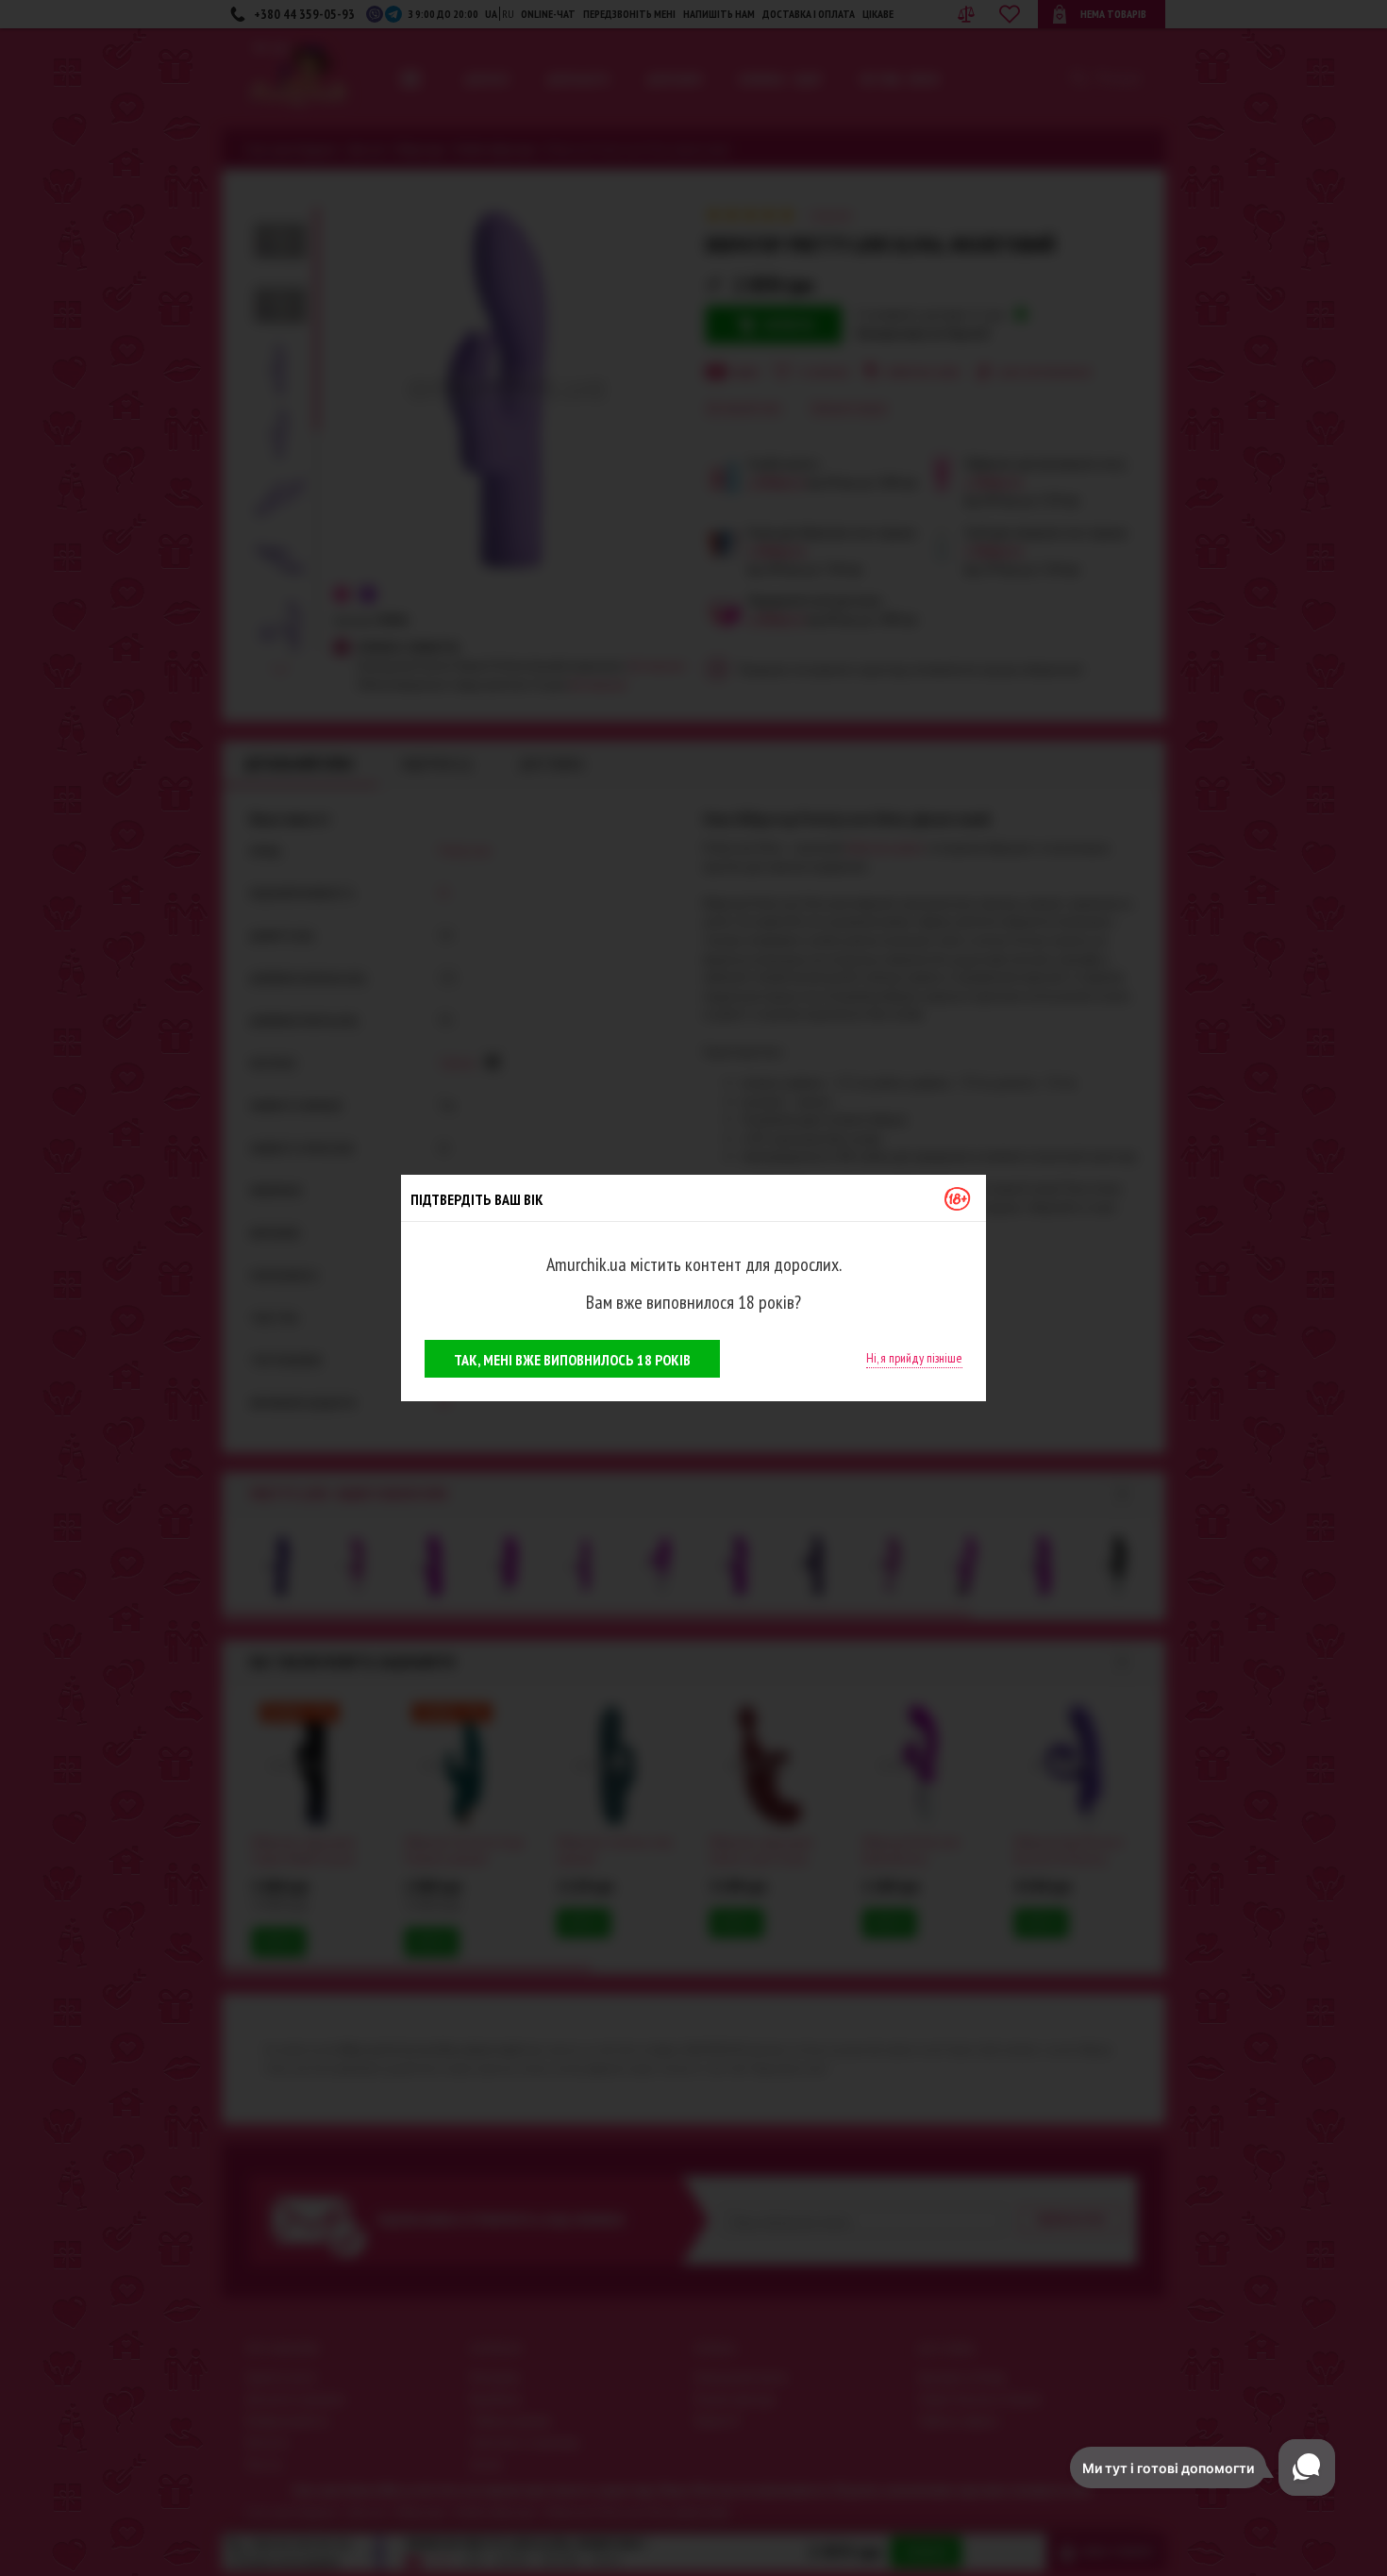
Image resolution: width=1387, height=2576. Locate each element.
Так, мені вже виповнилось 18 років (572, 1360)
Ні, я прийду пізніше (914, 1358)
